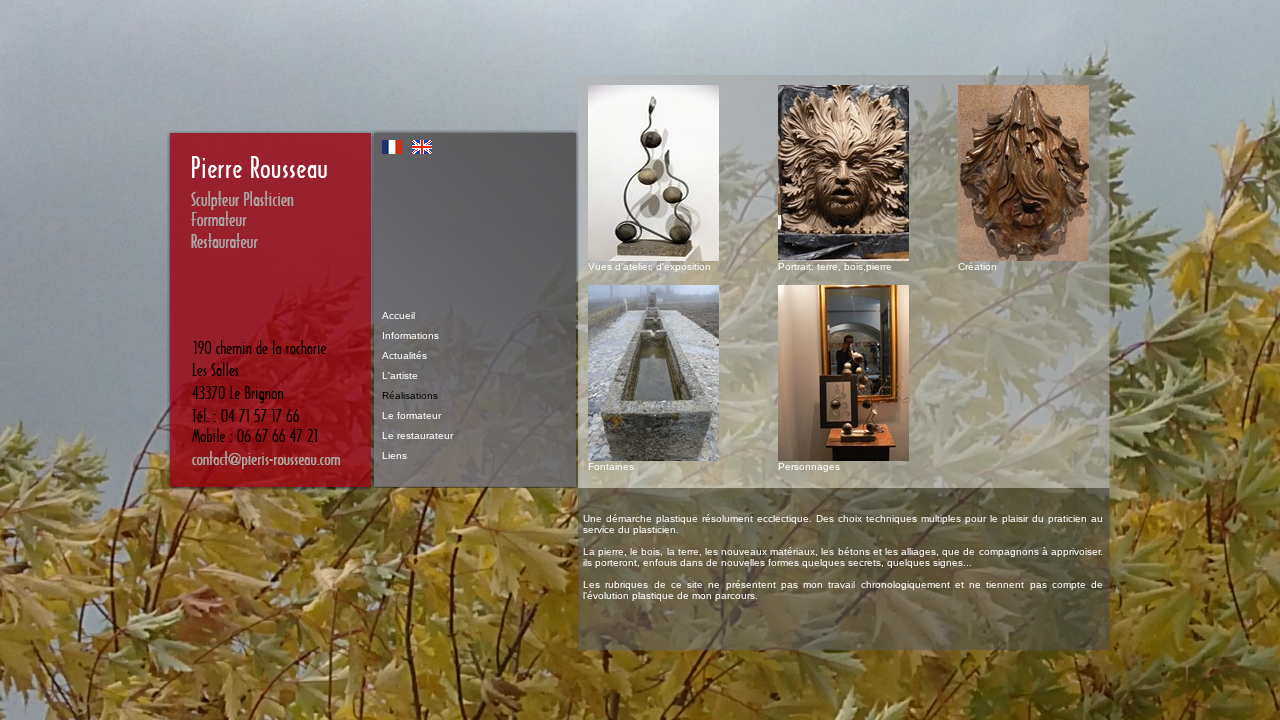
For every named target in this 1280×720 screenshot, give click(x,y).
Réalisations (410, 395)
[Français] (392, 148)
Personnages (809, 466)
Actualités (404, 355)
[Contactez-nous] (270, 484)
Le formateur (411, 415)
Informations (410, 335)
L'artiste (400, 375)
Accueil (398, 315)
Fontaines (611, 466)
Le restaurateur (417, 435)
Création (977, 266)
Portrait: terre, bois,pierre (835, 266)
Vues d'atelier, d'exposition (649, 266)
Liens (394, 455)
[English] (422, 148)
